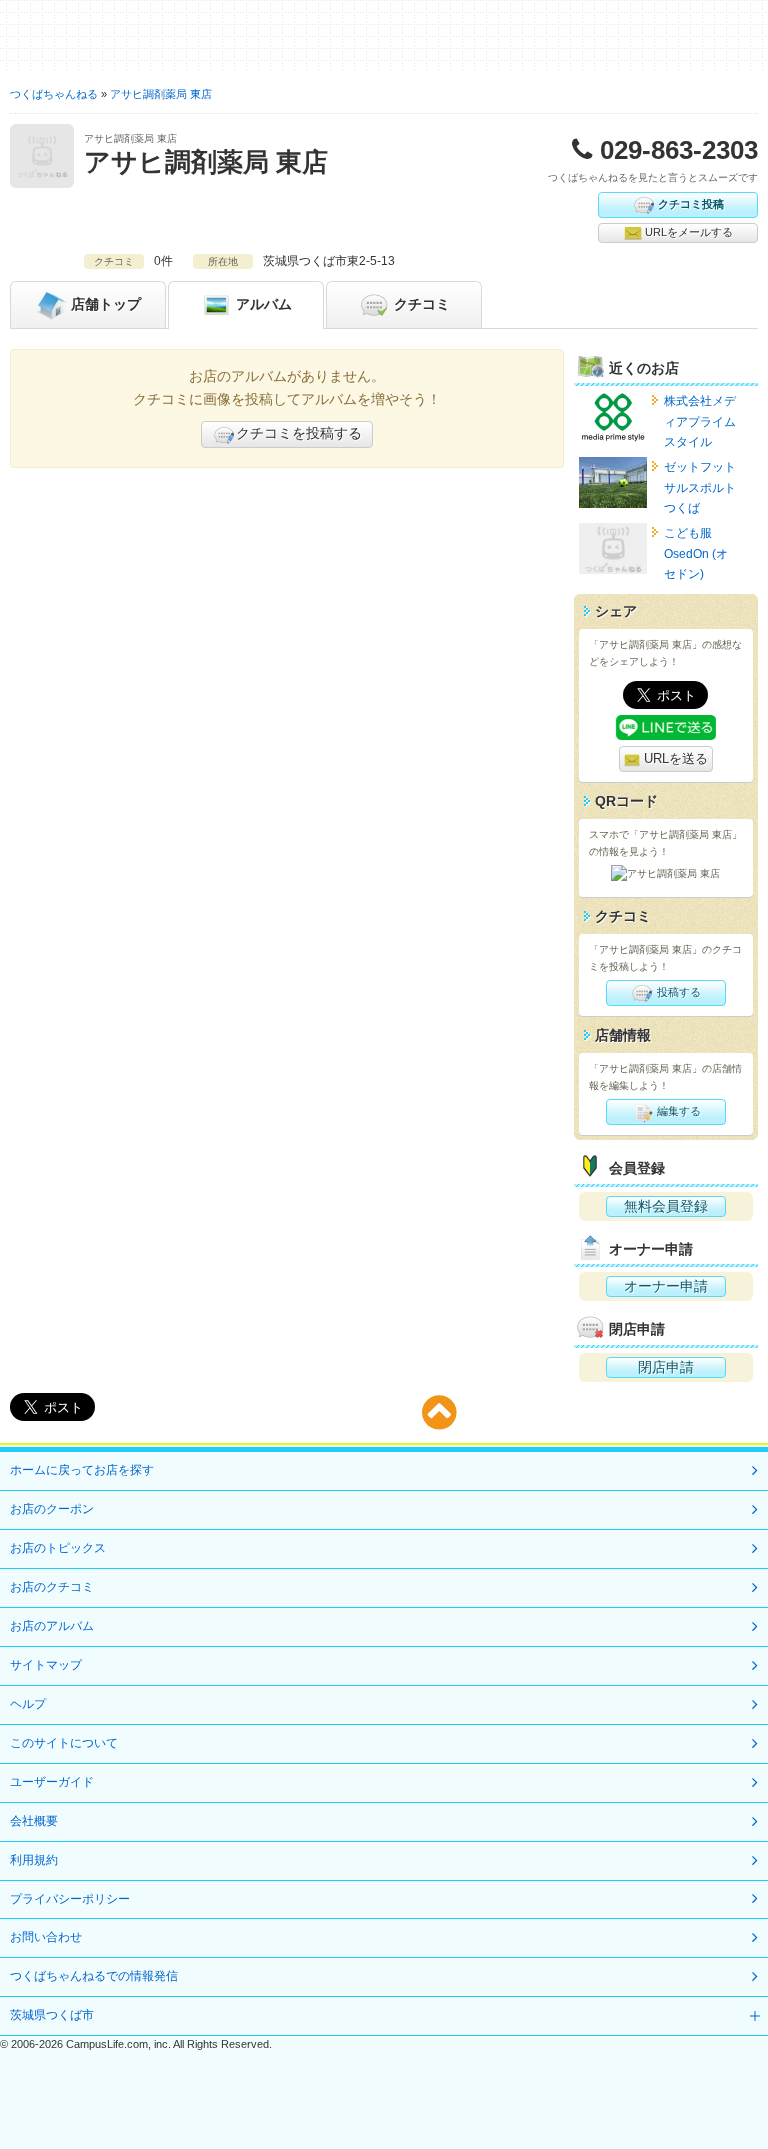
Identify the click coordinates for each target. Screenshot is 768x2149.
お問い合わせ (46, 1937)
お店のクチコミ (52, 1587)
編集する (677, 1111)
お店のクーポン (52, 1509)
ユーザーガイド (52, 1782)
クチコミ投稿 (691, 203)
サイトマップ (46, 1665)
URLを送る (674, 758)
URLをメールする (687, 232)
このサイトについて (64, 1743)
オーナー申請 (666, 1286)
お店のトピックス (58, 1548)
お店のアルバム (52, 1626)
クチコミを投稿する (299, 433)
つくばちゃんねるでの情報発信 (94, 1976)
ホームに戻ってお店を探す (82, 1470)
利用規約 (34, 1860)
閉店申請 (666, 1367)
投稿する (677, 992)
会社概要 (34, 1821)
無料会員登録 (666, 1206)
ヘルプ (28, 1704)
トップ (106, 303)
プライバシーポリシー (70, 1899)
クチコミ (420, 303)
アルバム (262, 303)
